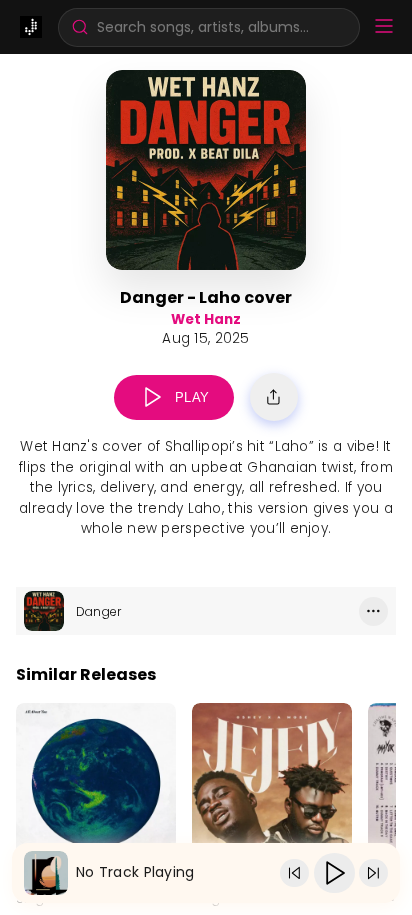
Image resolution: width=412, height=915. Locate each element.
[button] (209, 27)
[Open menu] (384, 27)
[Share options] (274, 397)
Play (192, 397)
